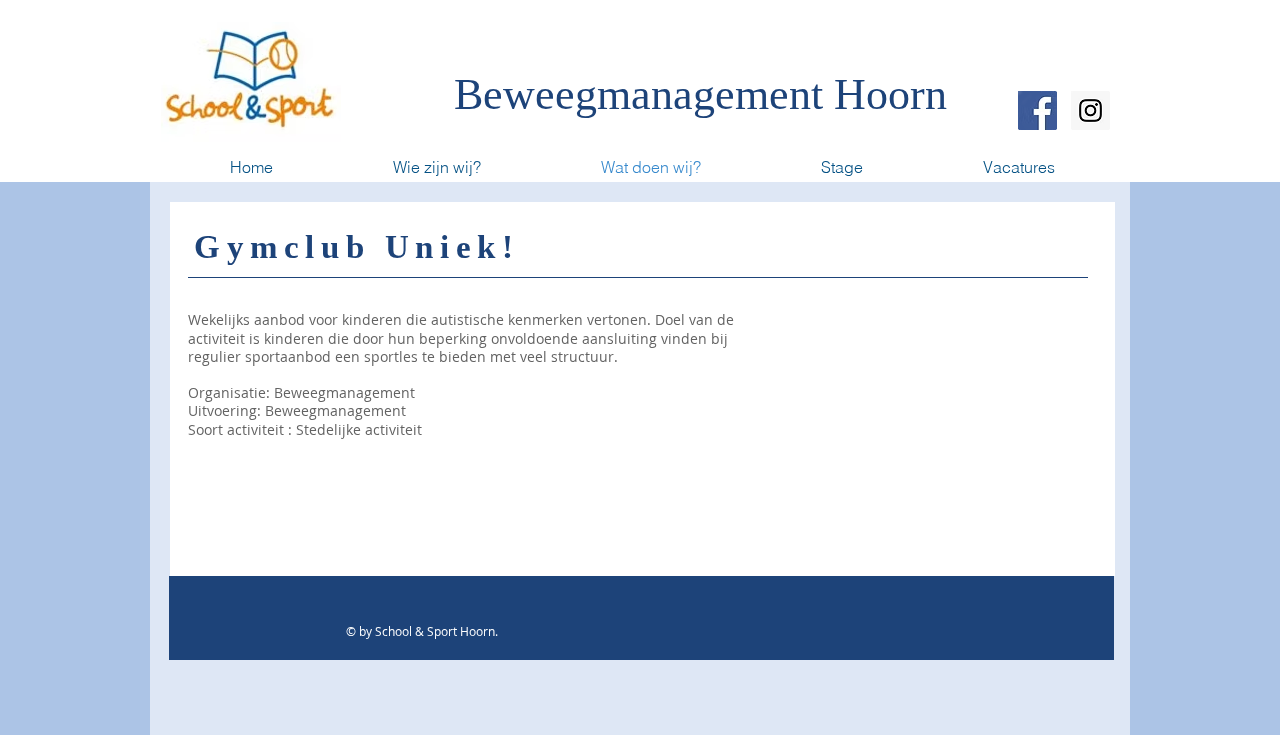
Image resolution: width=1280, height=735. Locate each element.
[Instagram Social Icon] (1090, 110)
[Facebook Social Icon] (1037, 110)
